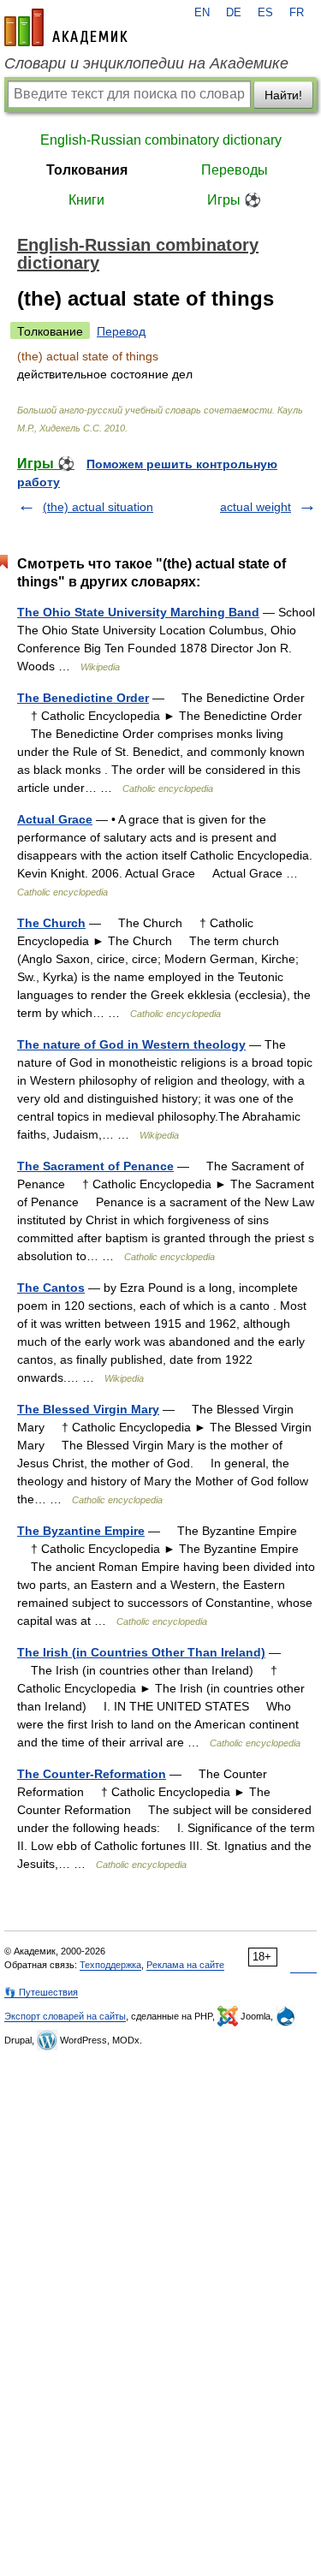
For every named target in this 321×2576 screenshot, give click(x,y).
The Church (51, 923)
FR (297, 13)
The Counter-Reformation (92, 1774)
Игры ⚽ (234, 200)
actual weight (256, 507)
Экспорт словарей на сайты (65, 2016)
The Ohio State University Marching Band (138, 612)
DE (234, 13)
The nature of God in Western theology (131, 1044)
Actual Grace (55, 819)
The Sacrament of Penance (95, 1166)
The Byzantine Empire (81, 1531)
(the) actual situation (98, 507)
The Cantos (51, 1288)
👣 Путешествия (41, 1992)
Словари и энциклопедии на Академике (146, 63)
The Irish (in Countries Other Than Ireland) (141, 1652)
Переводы (235, 170)
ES (265, 13)
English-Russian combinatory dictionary (161, 140)
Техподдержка (110, 1965)
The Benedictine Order (83, 698)
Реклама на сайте (185, 1965)
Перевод (121, 331)
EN (202, 13)
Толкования (87, 170)
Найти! (283, 95)
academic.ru (66, 27)
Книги (86, 200)
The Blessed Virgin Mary (88, 1409)
